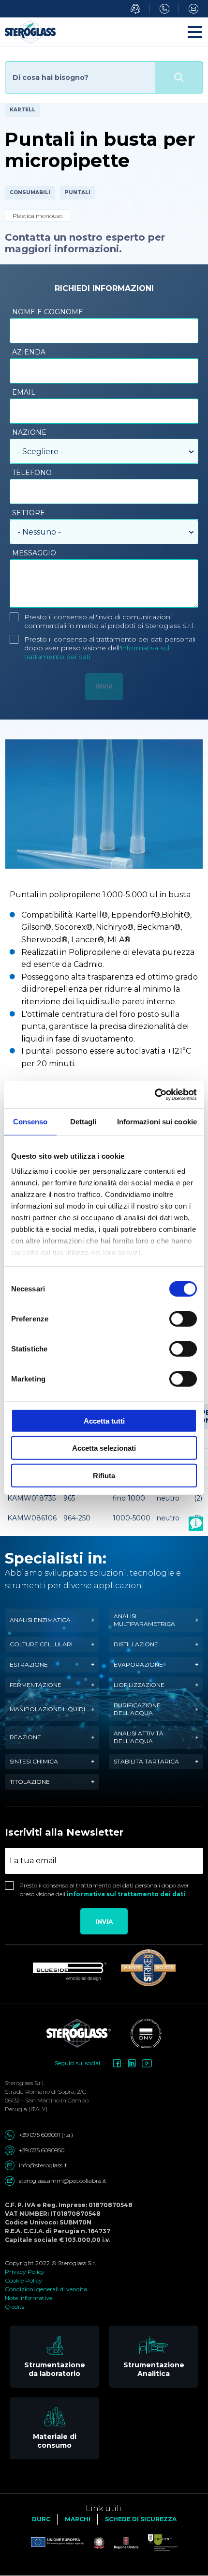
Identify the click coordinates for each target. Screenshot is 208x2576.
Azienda (29, 352)
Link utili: (104, 2508)
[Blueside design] (70, 1972)
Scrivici (193, 9)
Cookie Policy (23, 2280)
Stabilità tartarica (146, 1761)
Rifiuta (104, 1475)
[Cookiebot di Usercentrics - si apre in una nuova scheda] (155, 1095)
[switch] (183, 1319)
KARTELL (22, 110)
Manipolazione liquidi (47, 1709)
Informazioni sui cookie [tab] (157, 1121)
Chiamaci (164, 9)
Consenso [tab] (30, 1121)
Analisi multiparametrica (144, 1620)
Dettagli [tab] (83, 1121)
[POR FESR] (158, 2543)
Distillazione (136, 1644)
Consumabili (30, 192)
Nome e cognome (48, 312)
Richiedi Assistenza (135, 9)
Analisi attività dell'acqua (139, 1737)
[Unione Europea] (58, 2543)
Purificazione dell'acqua (137, 1709)
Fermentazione (36, 1685)
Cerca (179, 77)
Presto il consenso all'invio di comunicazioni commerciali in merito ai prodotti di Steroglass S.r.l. (110, 621)
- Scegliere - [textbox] (40, 452)
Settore (29, 513)
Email (24, 392)
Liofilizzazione (139, 1685)
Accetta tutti (104, 1420)
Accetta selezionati (104, 1448)
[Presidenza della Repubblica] (94, 2543)
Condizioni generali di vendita (46, 2289)
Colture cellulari (41, 1644)
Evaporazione (138, 1664)
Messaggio (34, 553)
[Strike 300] (148, 1968)
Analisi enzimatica (40, 1620)
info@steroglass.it (43, 2165)
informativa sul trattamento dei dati (126, 1894)
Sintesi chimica (34, 1761)
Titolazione (30, 1782)
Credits (15, 2307)
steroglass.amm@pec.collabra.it (63, 2181)
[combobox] (104, 451)
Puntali (78, 192)
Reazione (25, 1737)
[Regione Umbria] (121, 2543)
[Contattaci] (196, 1524)
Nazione (29, 432)
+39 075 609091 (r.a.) (46, 2135)
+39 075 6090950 (42, 2150)
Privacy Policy (25, 2272)
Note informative (29, 2298)
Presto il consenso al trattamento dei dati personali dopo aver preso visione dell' (110, 648)
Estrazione (29, 1664)
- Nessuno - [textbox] (39, 532)
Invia (104, 1922)
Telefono (32, 473)
